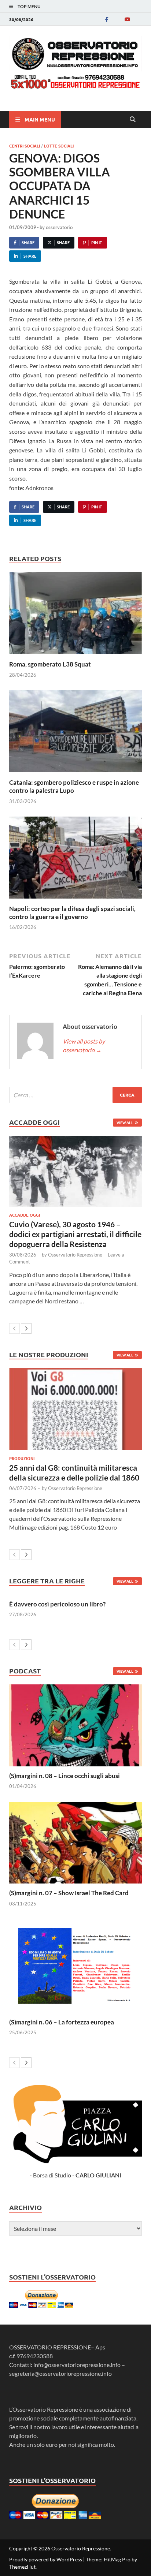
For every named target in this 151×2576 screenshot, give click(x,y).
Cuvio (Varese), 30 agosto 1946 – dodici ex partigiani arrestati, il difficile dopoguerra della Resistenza (75, 1234)
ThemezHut (22, 2567)
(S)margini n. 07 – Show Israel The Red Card (69, 1893)
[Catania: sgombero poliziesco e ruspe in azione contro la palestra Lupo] (75, 734)
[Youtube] (127, 19)
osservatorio (59, 227)
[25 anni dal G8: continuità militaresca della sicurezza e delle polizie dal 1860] (75, 1409)
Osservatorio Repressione (75, 1255)
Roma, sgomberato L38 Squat (50, 664)
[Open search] (133, 120)
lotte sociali (59, 146)
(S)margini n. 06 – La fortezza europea (62, 2022)
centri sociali (25, 146)
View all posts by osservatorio (84, 1046)
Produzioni (22, 1458)
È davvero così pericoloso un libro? (57, 1604)
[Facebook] (107, 19)
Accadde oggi (25, 1215)
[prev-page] (14, 1328)
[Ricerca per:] (75, 1095)
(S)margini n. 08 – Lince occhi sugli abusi (65, 1776)
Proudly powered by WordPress (46, 2559)
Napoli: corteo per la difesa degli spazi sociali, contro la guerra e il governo (72, 913)
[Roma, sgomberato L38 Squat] (75, 615)
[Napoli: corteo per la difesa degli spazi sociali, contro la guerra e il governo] (75, 860)
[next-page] (26, 1328)
